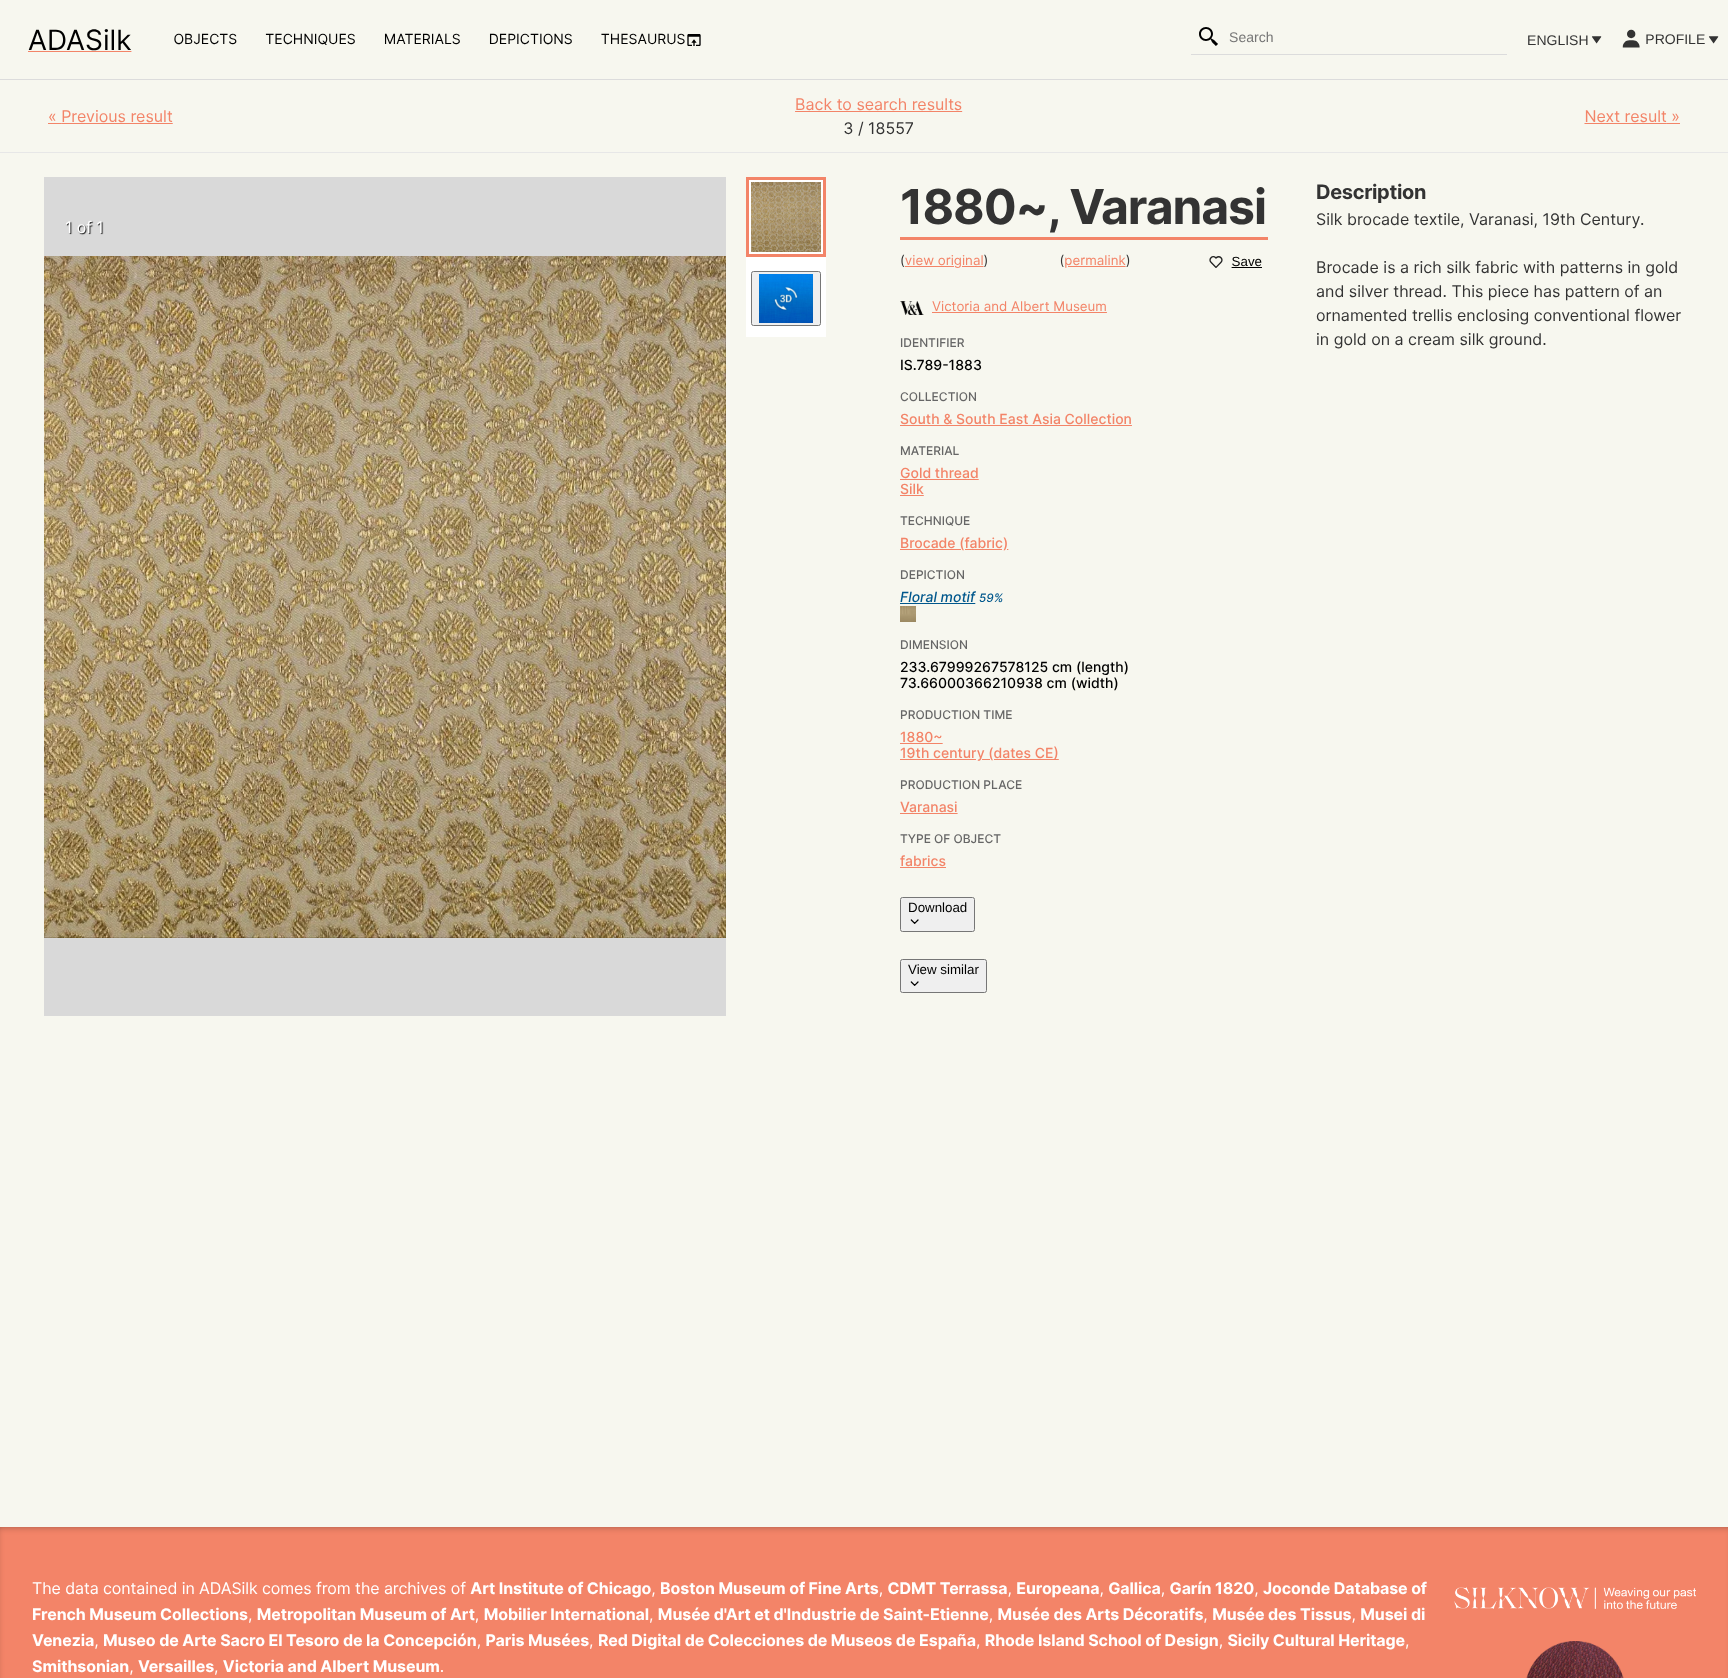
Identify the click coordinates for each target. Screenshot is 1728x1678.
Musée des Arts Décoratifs (1101, 1614)
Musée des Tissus (1281, 1614)
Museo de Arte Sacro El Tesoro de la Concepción (290, 1640)
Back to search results (878, 104)
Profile (1675, 39)
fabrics (923, 861)
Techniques (310, 39)
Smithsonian (80, 1666)
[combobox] (1367, 37)
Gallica (1134, 1588)
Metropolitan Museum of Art (366, 1614)
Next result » (1632, 116)
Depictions (531, 39)
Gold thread (939, 473)
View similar (943, 969)
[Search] (1209, 37)
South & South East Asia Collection (1016, 419)
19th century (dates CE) (979, 753)
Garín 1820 (1212, 1588)
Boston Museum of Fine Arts (769, 1588)
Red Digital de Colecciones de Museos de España (787, 1640)
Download (937, 907)
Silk (912, 489)
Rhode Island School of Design (1102, 1640)
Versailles (176, 1666)
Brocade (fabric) (954, 543)
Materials (422, 39)
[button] (786, 217)
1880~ (921, 737)
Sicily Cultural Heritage (1316, 1640)
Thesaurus (643, 39)
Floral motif (937, 597)
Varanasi (929, 807)
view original (944, 261)
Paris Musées (537, 1640)
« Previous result (110, 116)
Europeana (1057, 1588)
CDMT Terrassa (948, 1588)
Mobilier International (566, 1614)
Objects (205, 39)
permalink (1094, 261)
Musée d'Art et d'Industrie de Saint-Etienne (823, 1614)
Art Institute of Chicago (560, 1588)
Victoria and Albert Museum (331, 1666)
